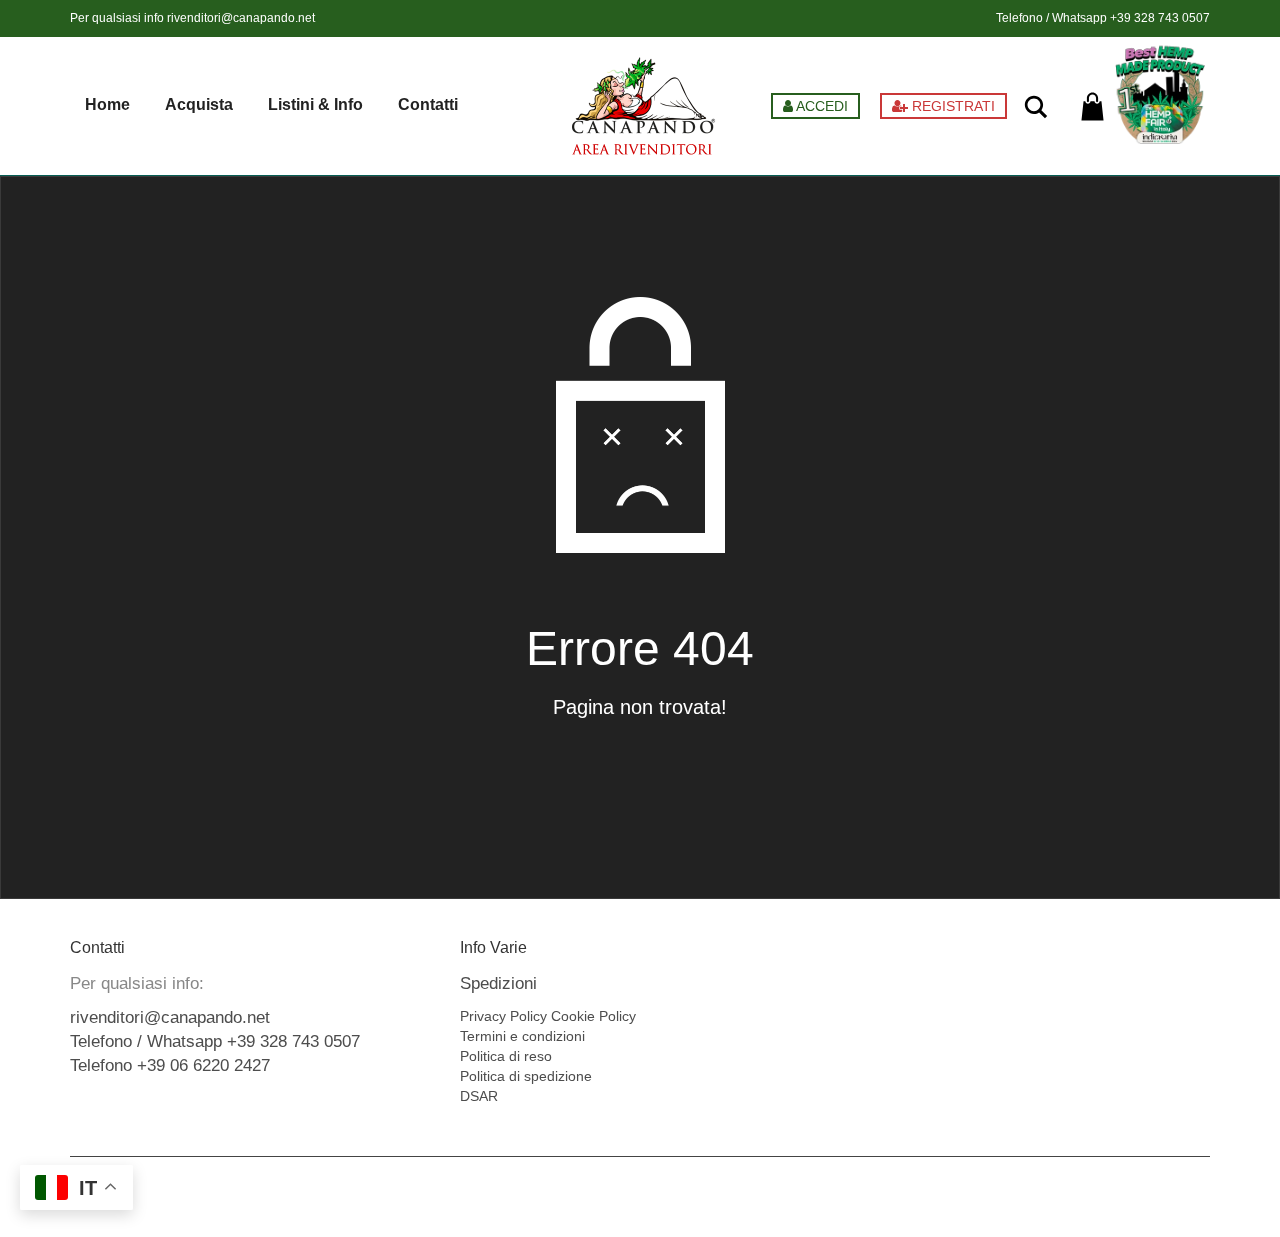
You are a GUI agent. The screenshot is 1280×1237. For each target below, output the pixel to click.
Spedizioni (498, 983)
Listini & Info (315, 104)
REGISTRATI (951, 106)
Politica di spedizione (526, 1076)
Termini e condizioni (522, 1036)
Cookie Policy (593, 1016)
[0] (1092, 106)
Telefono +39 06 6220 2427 (170, 1065)
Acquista (199, 104)
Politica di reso (506, 1056)
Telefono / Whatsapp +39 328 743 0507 (215, 1041)
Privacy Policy (503, 1016)
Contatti (428, 104)
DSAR (479, 1096)
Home (107, 104)
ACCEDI (820, 106)
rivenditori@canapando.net (241, 18)
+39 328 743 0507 (1160, 18)
